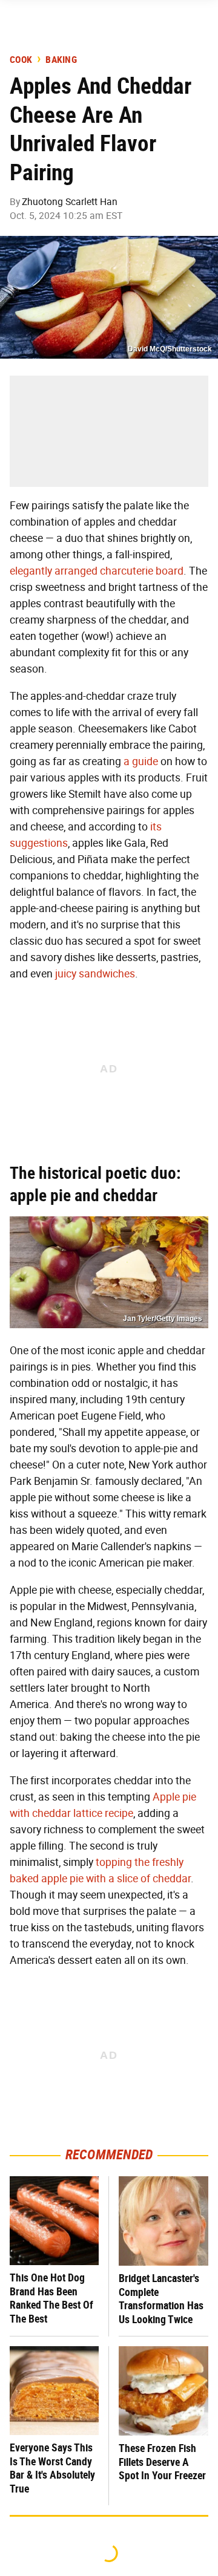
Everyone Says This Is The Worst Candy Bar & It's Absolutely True (52, 2468)
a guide (141, 761)
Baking (61, 60)
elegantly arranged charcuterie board (97, 571)
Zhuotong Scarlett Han (70, 202)
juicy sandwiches (95, 974)
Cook (21, 60)
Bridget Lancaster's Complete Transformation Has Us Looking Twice (161, 2299)
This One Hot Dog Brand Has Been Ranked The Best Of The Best (51, 2298)
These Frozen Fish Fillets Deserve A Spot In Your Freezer (162, 2462)
